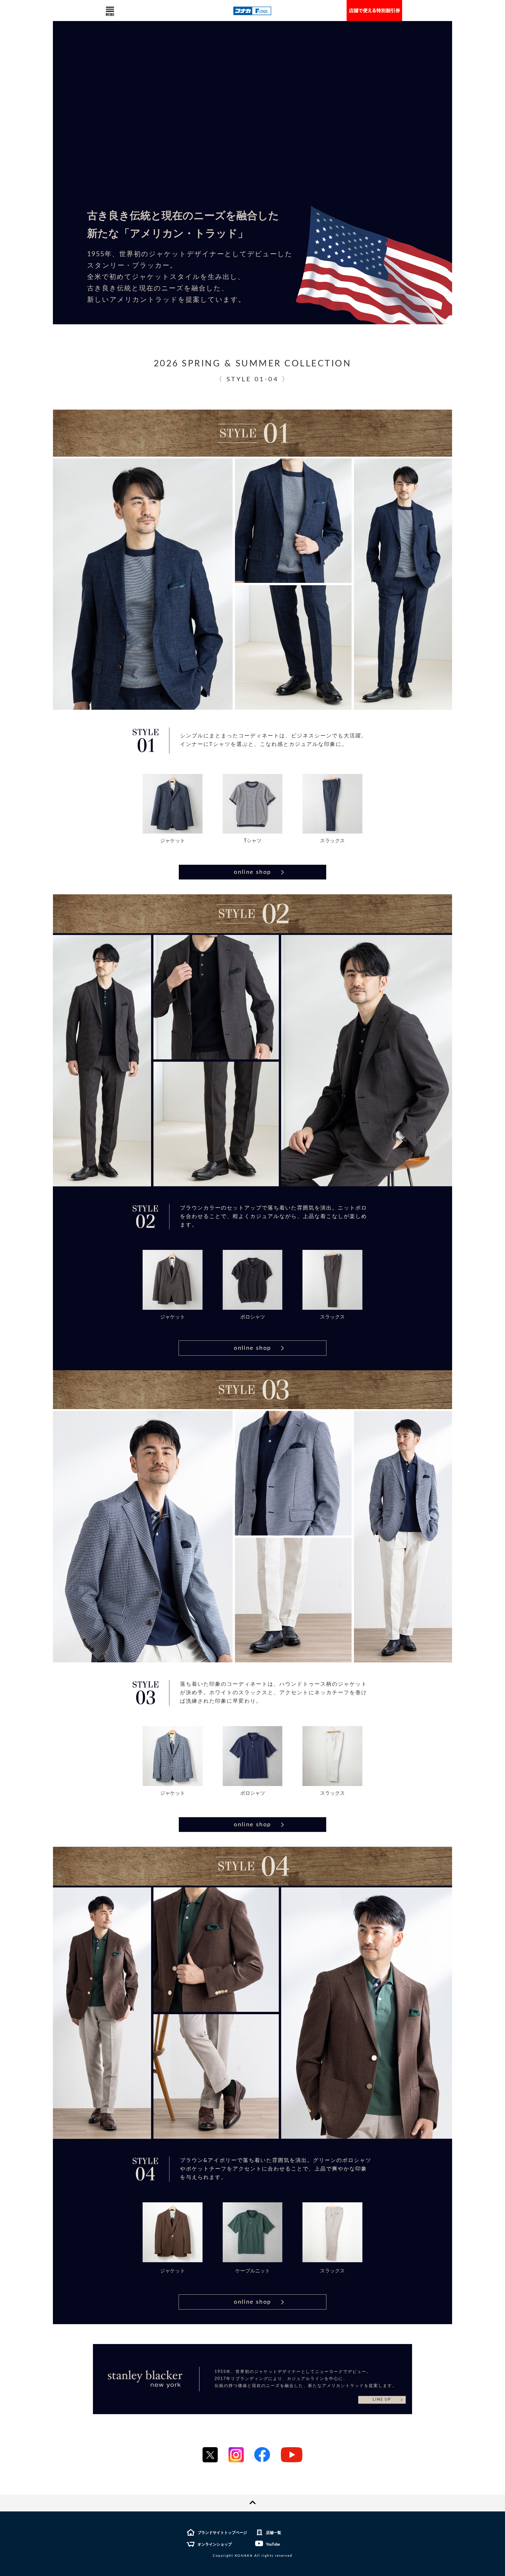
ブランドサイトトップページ (222, 2533)
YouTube (273, 2545)
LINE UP (382, 2400)
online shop (252, 872)
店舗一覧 (274, 2533)
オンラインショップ (215, 2545)
